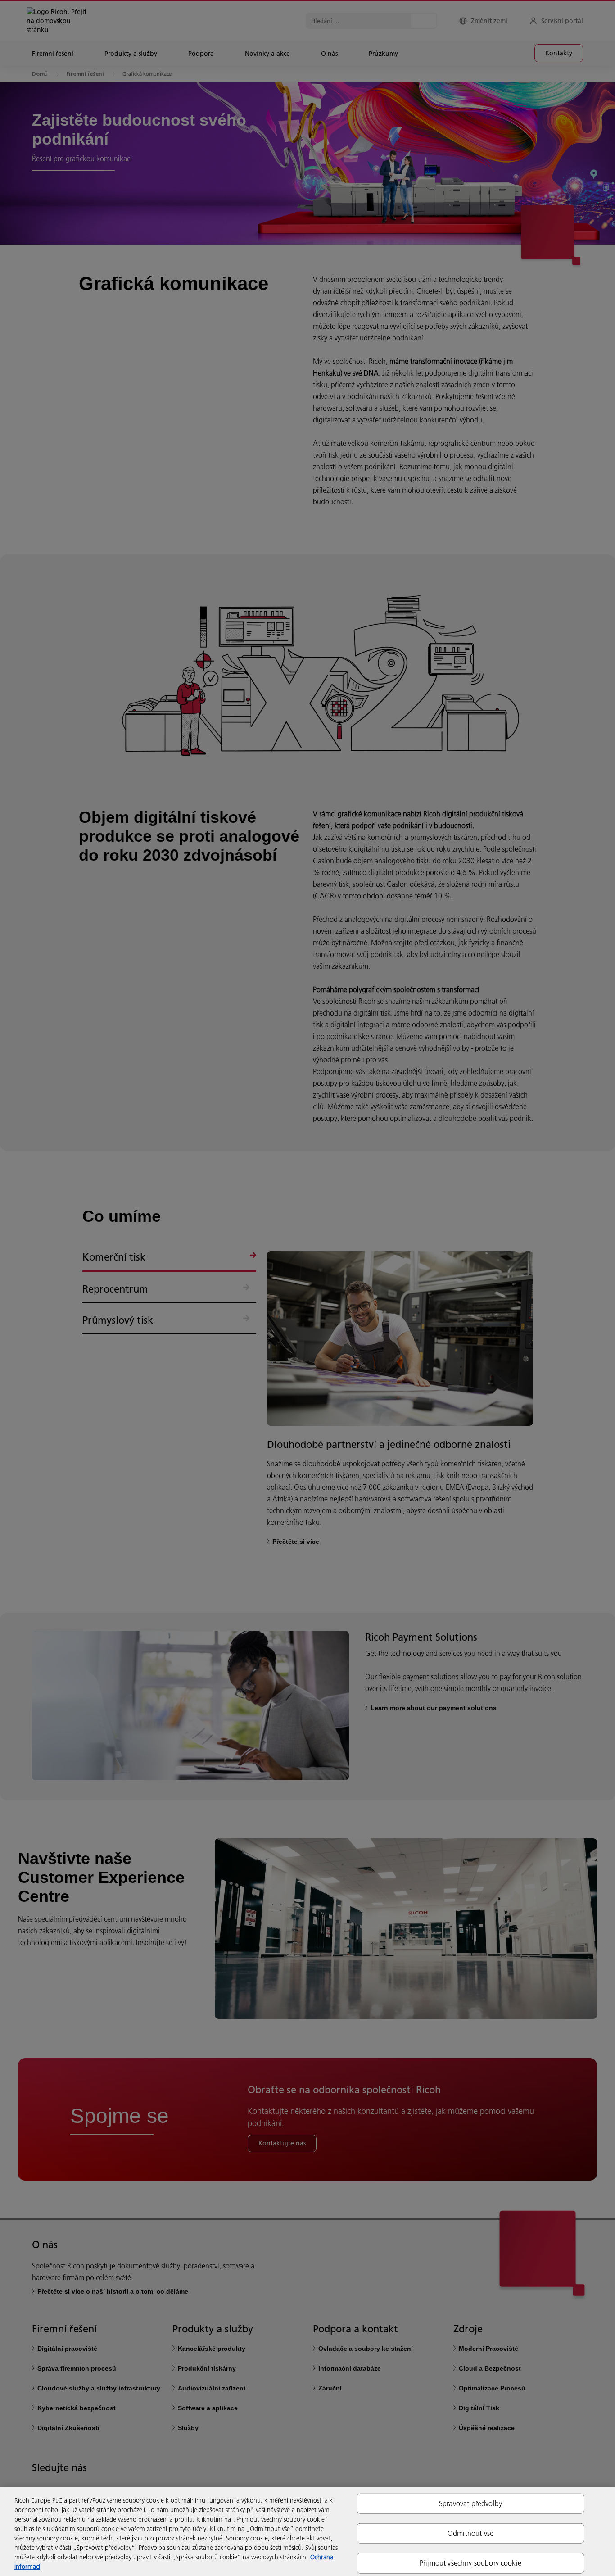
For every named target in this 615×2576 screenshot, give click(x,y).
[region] (307, 2531)
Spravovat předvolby (470, 2503)
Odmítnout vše (470, 2533)
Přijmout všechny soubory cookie (470, 2563)
